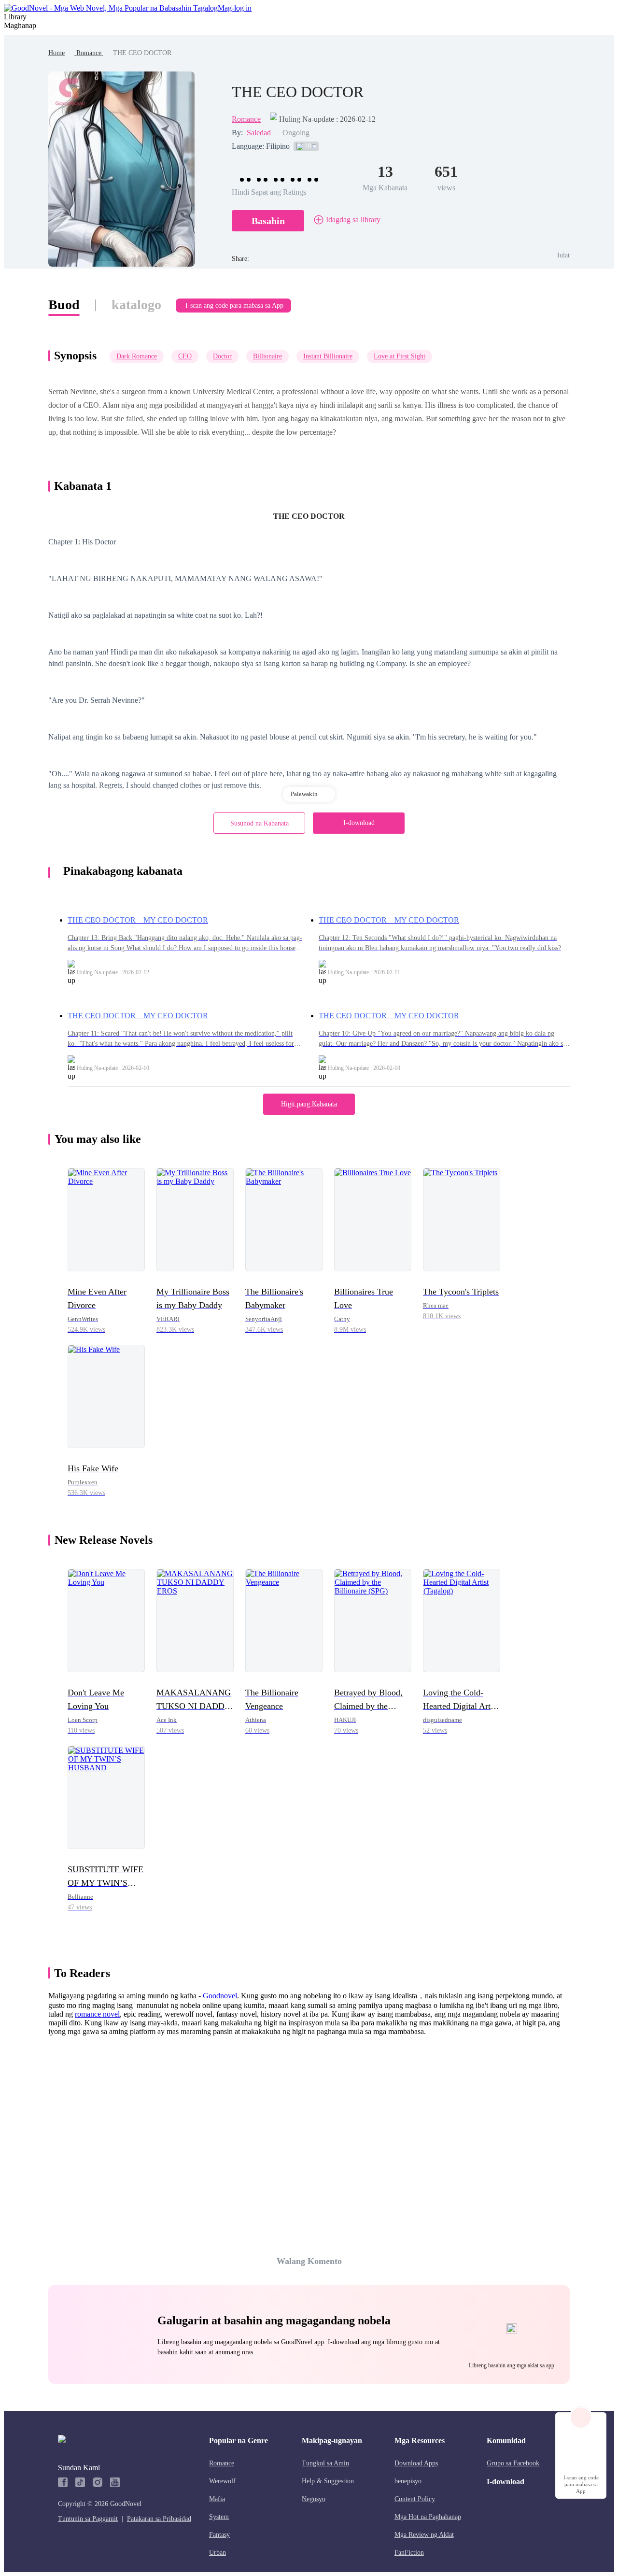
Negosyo (314, 2499)
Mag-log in (235, 8)
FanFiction (409, 2553)
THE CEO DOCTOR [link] (142, 53)
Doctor (222, 356)
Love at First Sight (400, 356)
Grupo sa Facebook (513, 2463)
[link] (56, 53)
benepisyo (408, 2481)
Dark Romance (137, 356)
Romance (89, 53)
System (219, 2517)
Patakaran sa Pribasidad (159, 2519)
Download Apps (416, 2463)
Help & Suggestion (328, 2481)
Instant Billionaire (328, 356)
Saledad (259, 133)
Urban (218, 2553)
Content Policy (415, 2499)
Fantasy (219, 2535)
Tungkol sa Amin (325, 2463)
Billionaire (267, 356)
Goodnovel (220, 1996)
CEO (185, 356)
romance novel (97, 2014)
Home (56, 53)
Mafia (217, 2499)
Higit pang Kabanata (309, 1104)
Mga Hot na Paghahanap (428, 2517)
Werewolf (222, 2481)
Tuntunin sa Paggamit (88, 2519)
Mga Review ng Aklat (424, 2535)
